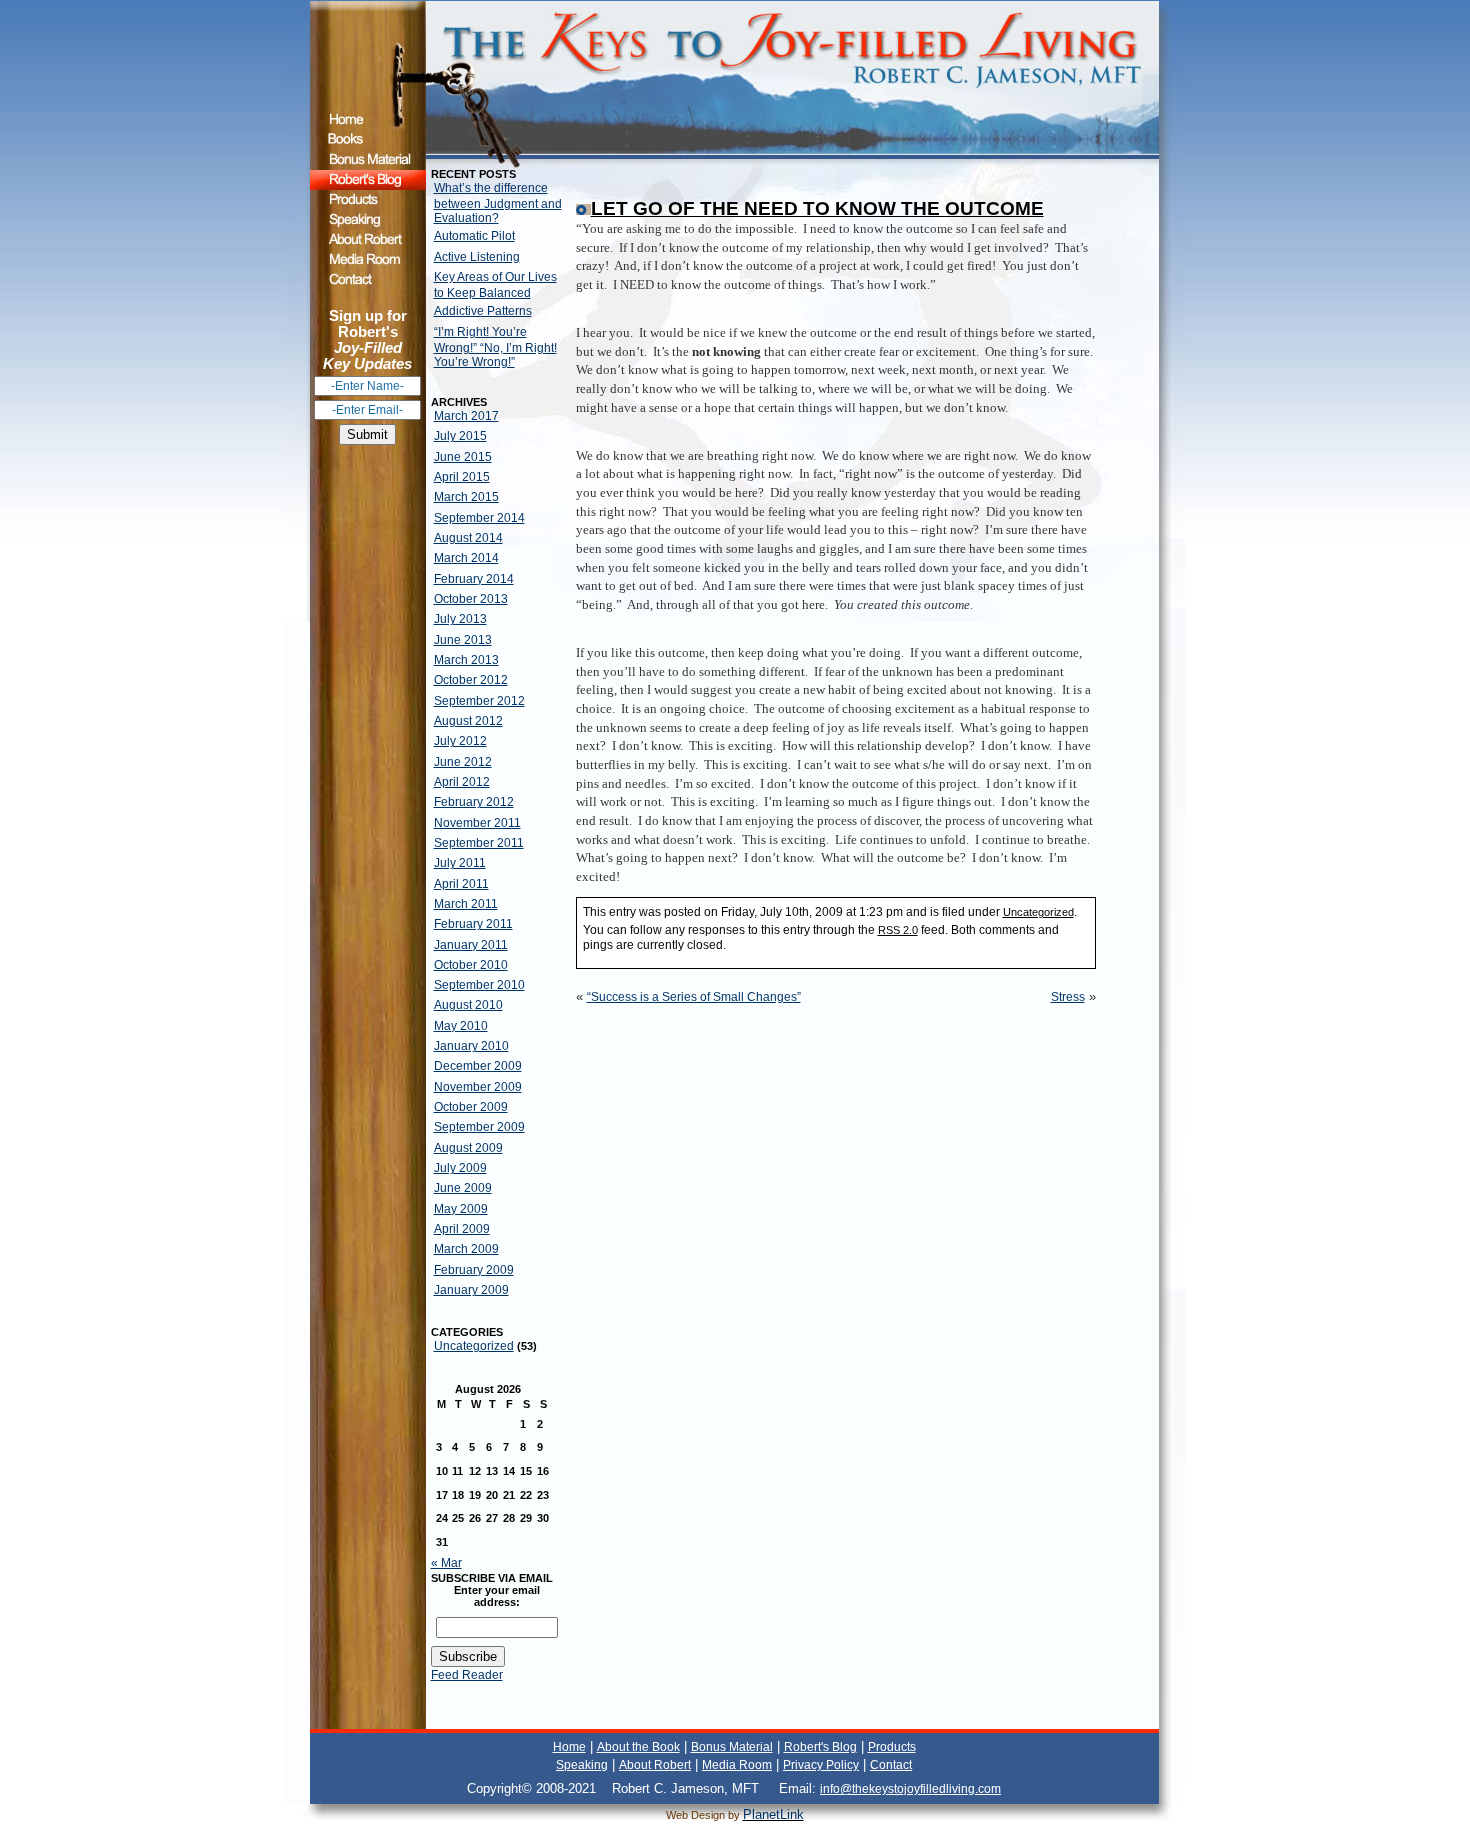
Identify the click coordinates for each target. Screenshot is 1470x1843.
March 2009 (466, 1249)
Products (892, 1747)
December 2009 (478, 1066)
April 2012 (462, 782)
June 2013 (463, 640)
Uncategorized (474, 1346)
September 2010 (479, 985)
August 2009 (468, 1148)
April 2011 (461, 884)
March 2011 (466, 904)
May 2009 (461, 1209)
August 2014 (468, 538)
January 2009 (471, 1290)
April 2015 (462, 477)
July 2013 (460, 619)
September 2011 (479, 843)
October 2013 (471, 599)
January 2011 (471, 945)
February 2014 (474, 579)
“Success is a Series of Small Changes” (694, 997)
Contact (891, 1765)
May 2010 (461, 1026)
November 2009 (478, 1087)
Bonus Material (732, 1747)
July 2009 (460, 1168)
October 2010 (471, 965)
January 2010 (471, 1046)
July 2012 (460, 741)
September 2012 (479, 701)
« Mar (446, 1563)
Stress (1068, 997)
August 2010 (468, 1005)
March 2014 (466, 558)
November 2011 (477, 823)
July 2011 (460, 863)
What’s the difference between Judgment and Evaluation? (498, 203)
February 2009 (474, 1270)
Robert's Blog (820, 1747)
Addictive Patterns (483, 311)
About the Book (638, 1747)
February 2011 (473, 924)
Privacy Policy (821, 1765)
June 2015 (463, 457)
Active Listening (477, 257)
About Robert (655, 1765)
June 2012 (463, 762)
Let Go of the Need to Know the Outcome (817, 208)
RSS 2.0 (898, 930)
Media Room (737, 1765)
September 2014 (479, 518)
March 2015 (466, 497)
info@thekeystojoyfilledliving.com (910, 1789)
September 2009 (479, 1127)
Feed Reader (467, 1675)
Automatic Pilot (474, 236)
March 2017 (466, 416)
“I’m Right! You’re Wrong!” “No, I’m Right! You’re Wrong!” (495, 347)
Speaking (582, 1765)
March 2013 (466, 660)
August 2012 (468, 721)
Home (569, 1747)
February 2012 (474, 802)
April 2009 (462, 1229)
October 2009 (471, 1107)
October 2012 (471, 680)
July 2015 (460, 436)
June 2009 (463, 1188)
